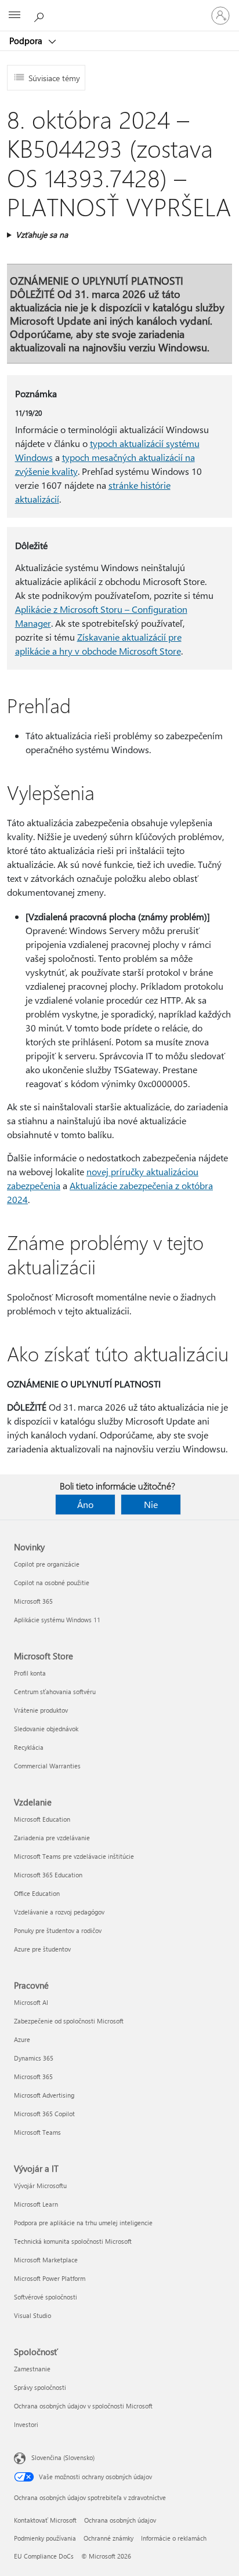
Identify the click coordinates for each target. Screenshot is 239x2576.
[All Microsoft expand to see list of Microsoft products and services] (15, 16)
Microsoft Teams (37, 2132)
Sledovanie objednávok (46, 1729)
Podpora (27, 41)
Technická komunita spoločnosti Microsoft (73, 2241)
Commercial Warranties (47, 1766)
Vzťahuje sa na (42, 235)
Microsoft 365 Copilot (44, 2114)
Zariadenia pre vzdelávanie (52, 1838)
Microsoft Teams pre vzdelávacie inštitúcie (74, 1856)
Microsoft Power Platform (50, 2278)
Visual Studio (32, 2315)
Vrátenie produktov (41, 1710)
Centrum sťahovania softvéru (55, 1692)
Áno (85, 1504)
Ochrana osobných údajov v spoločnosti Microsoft (83, 2406)
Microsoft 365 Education (48, 1875)
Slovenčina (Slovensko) (63, 2457)
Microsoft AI (31, 2002)
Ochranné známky (108, 2538)
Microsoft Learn (36, 2204)
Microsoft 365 (33, 1601)
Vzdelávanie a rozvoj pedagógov (59, 1912)
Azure (22, 2039)
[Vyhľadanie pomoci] (41, 15)
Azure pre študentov (42, 1949)
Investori (26, 2424)
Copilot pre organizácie (47, 1564)
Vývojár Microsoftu (40, 2186)
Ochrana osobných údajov (120, 2520)
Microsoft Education (42, 1819)
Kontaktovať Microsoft (45, 2520)
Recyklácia (29, 1747)
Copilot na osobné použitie (52, 1583)
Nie (151, 1504)
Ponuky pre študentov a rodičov (58, 1930)
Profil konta (30, 1673)
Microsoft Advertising (44, 2095)
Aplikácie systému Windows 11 (57, 1620)
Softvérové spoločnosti (46, 2297)
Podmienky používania (45, 2538)
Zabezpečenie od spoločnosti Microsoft (69, 2021)
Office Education (37, 1893)
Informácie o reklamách (174, 2538)
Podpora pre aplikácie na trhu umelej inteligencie (83, 2223)
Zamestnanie (32, 2369)
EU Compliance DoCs (44, 2556)
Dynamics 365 (34, 2058)
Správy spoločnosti (40, 2387)
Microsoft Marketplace (46, 2260)
